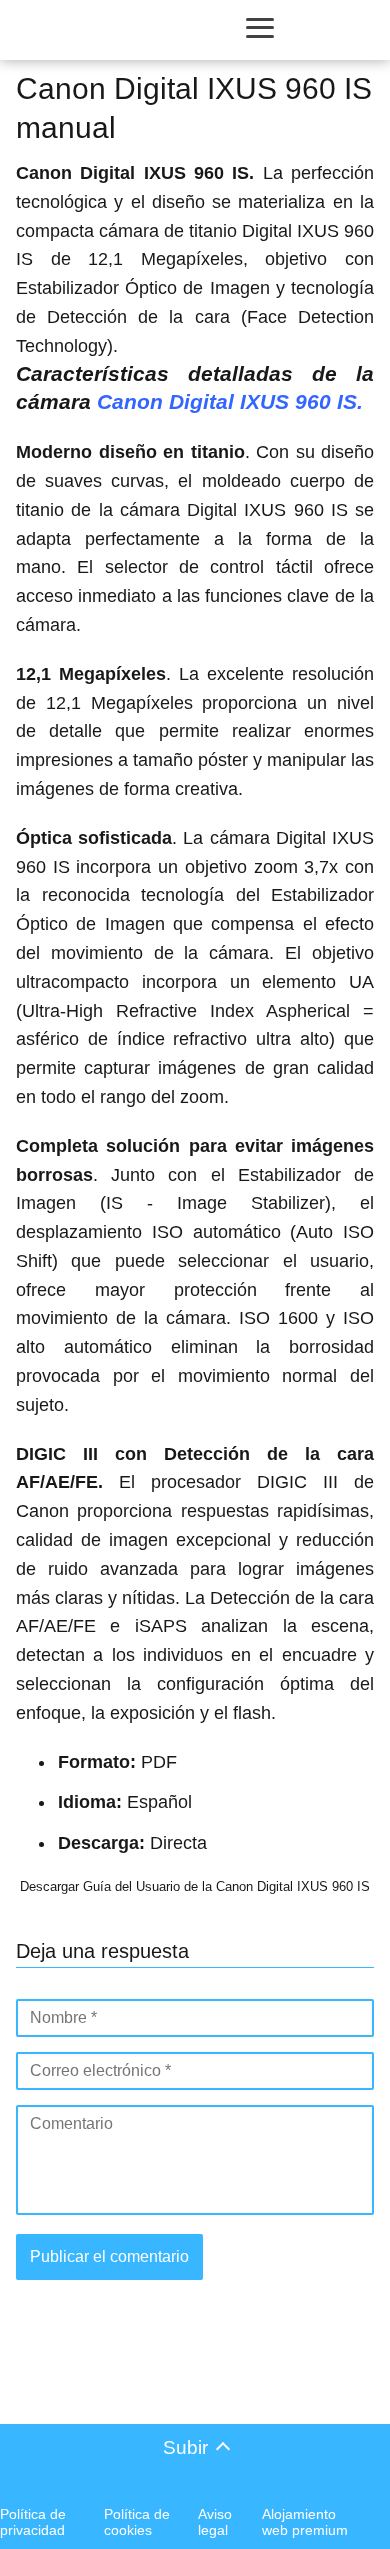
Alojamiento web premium (305, 2522)
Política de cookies (137, 2522)
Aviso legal (215, 2522)
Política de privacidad (33, 2522)
